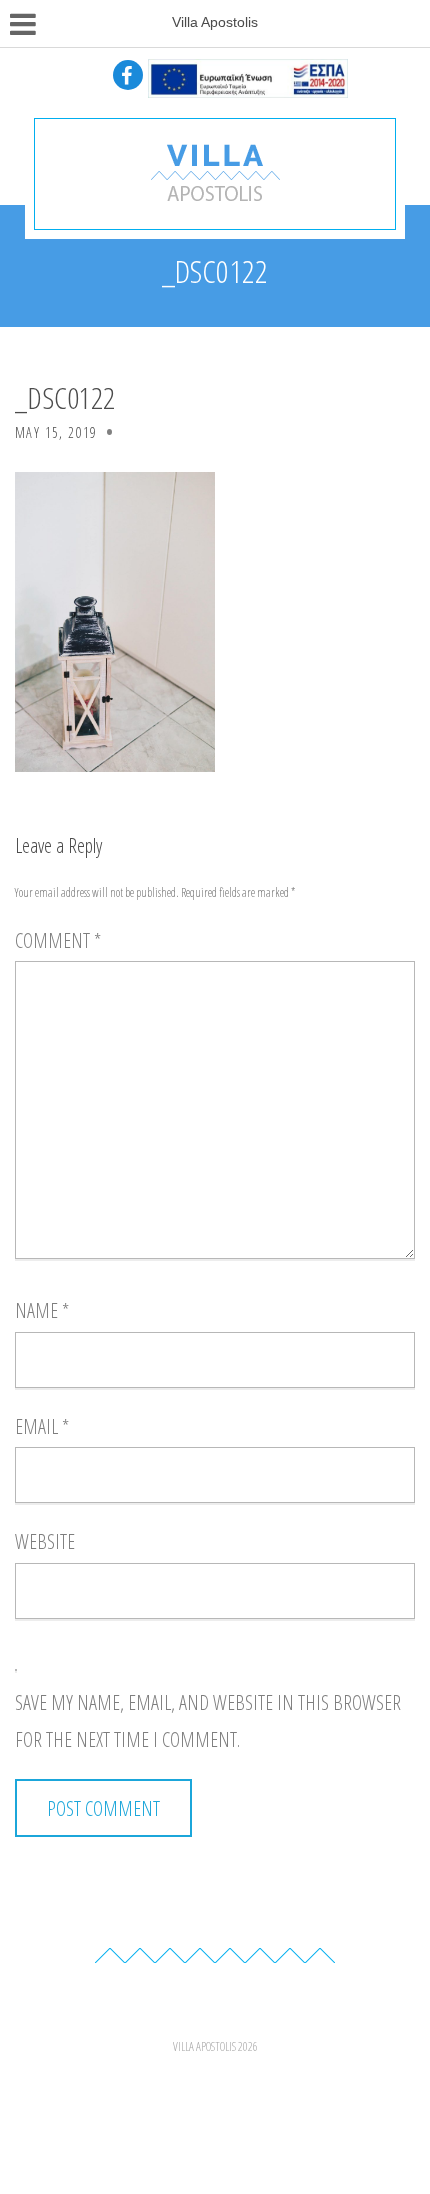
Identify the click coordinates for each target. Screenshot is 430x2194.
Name (42, 1310)
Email (42, 1426)
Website (45, 1541)
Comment (58, 940)
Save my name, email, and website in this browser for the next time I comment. (208, 1721)
